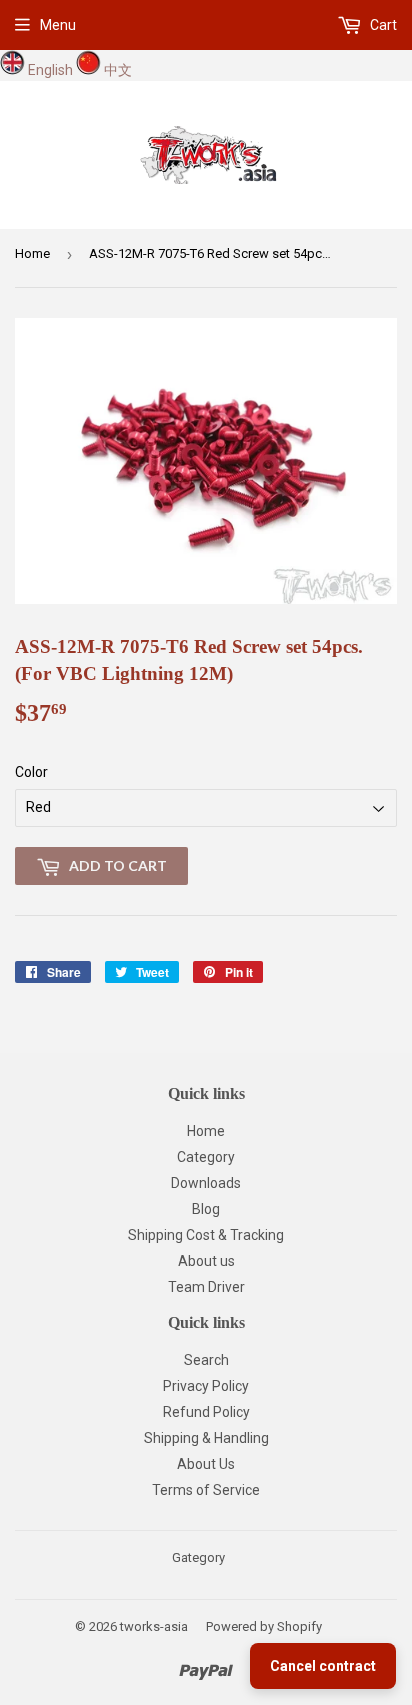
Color (31, 772)
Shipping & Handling (206, 1438)
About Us (206, 1464)
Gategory (198, 1557)
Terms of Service (206, 1490)
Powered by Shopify (264, 1626)
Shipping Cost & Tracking (206, 1235)
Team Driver (206, 1287)
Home (32, 253)
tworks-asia (154, 1626)
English (50, 70)
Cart (382, 25)
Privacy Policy (206, 1386)
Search (206, 1360)
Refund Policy (206, 1412)
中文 (118, 70)
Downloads (206, 1183)
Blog (206, 1209)
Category (206, 1157)
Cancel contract (323, 1666)
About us (206, 1261)
